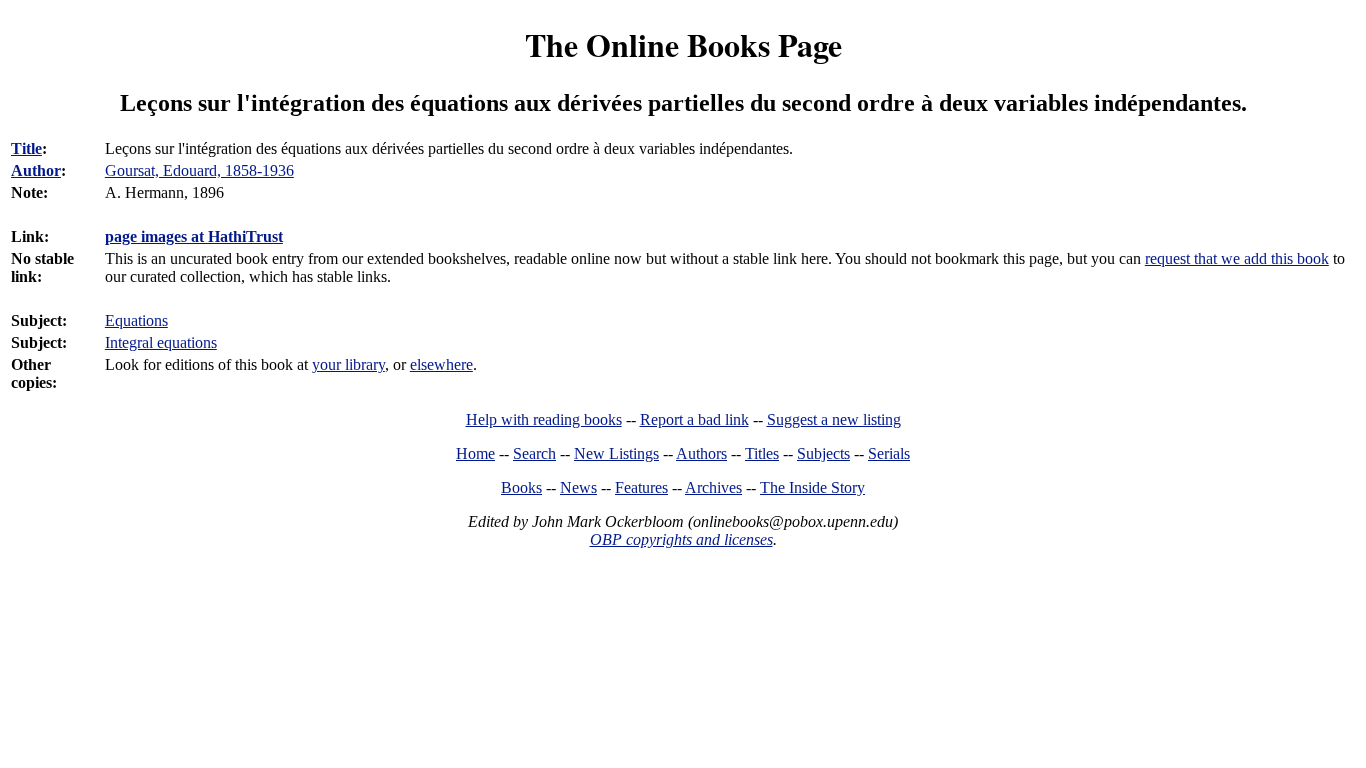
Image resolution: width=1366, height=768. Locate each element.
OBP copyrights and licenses (681, 539)
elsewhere (441, 364)
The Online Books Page (683, 44)
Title (26, 148)
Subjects (823, 453)
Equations (136, 320)
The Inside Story (812, 487)
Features (641, 487)
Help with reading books (544, 419)
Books (521, 487)
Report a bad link (694, 419)
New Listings (616, 453)
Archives (713, 487)
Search (534, 453)
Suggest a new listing (834, 419)
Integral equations (161, 342)
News (578, 487)
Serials (889, 453)
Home (475, 453)
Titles (762, 453)
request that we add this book (1237, 258)
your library (348, 364)
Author (36, 170)
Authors (701, 453)
